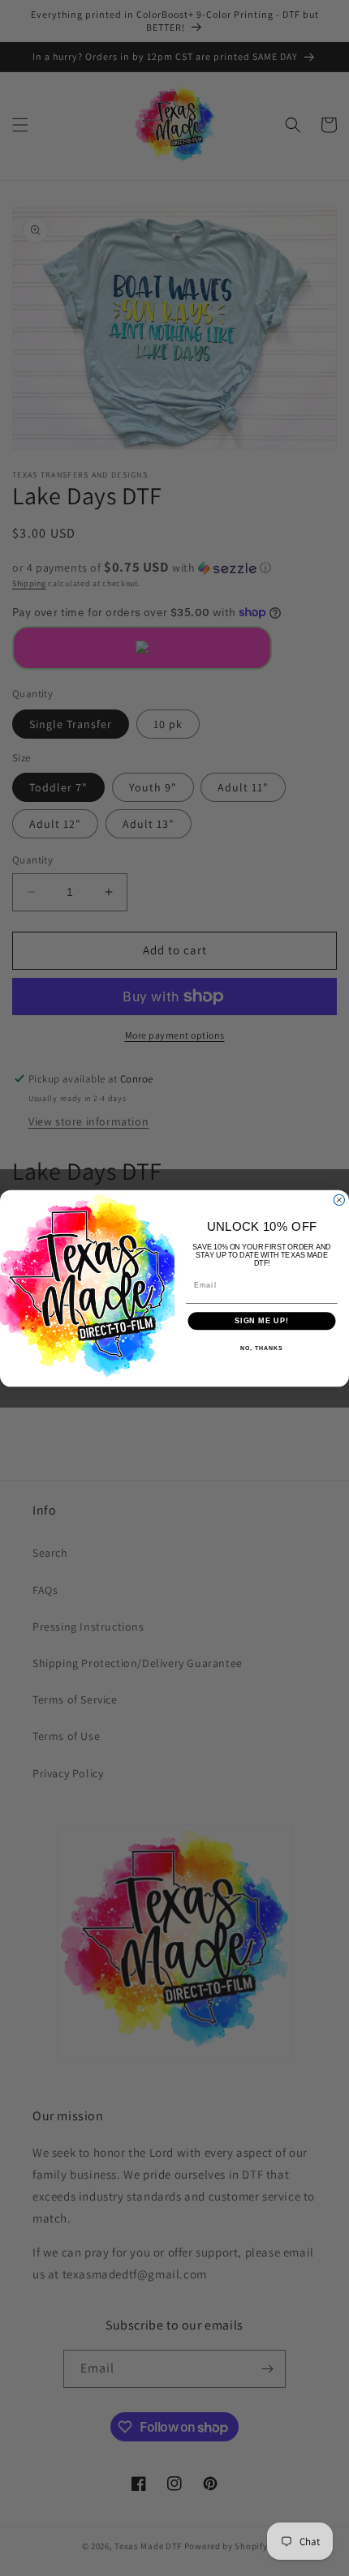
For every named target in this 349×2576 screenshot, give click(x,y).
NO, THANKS (261, 1348)
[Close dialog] (339, 1200)
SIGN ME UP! (262, 1320)
